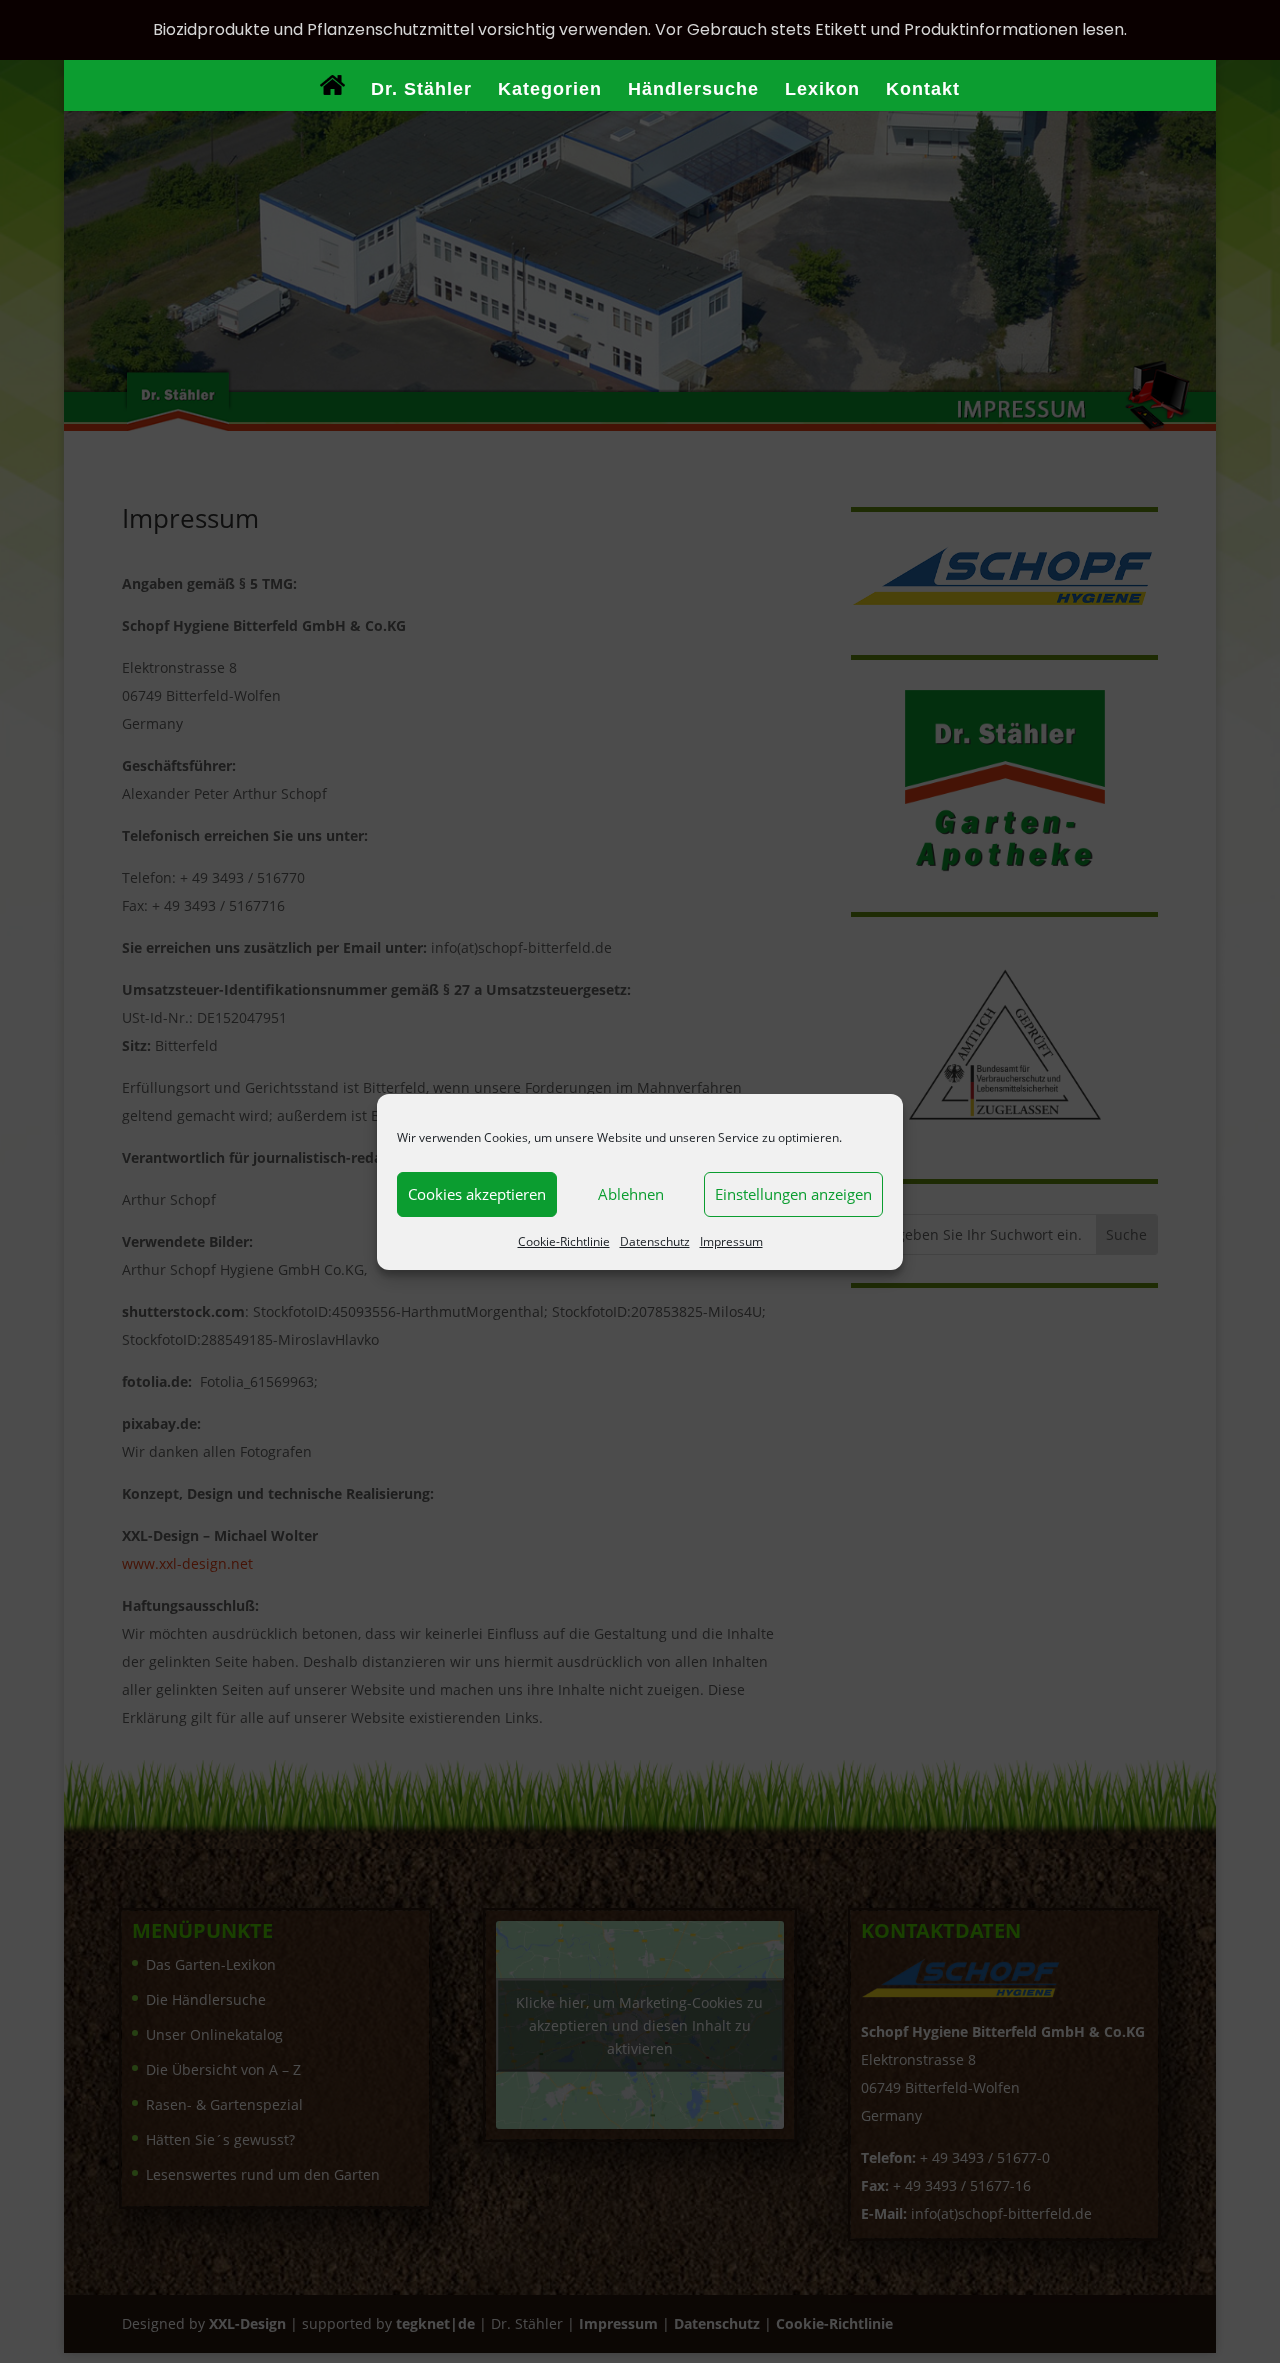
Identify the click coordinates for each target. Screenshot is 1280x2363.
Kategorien (550, 90)
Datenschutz (655, 1241)
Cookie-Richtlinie (564, 1241)
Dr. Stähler (421, 90)
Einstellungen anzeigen (793, 1194)
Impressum (731, 1241)
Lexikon (822, 90)
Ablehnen (631, 1194)
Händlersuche (693, 90)
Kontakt (923, 90)
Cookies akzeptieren (477, 1194)
